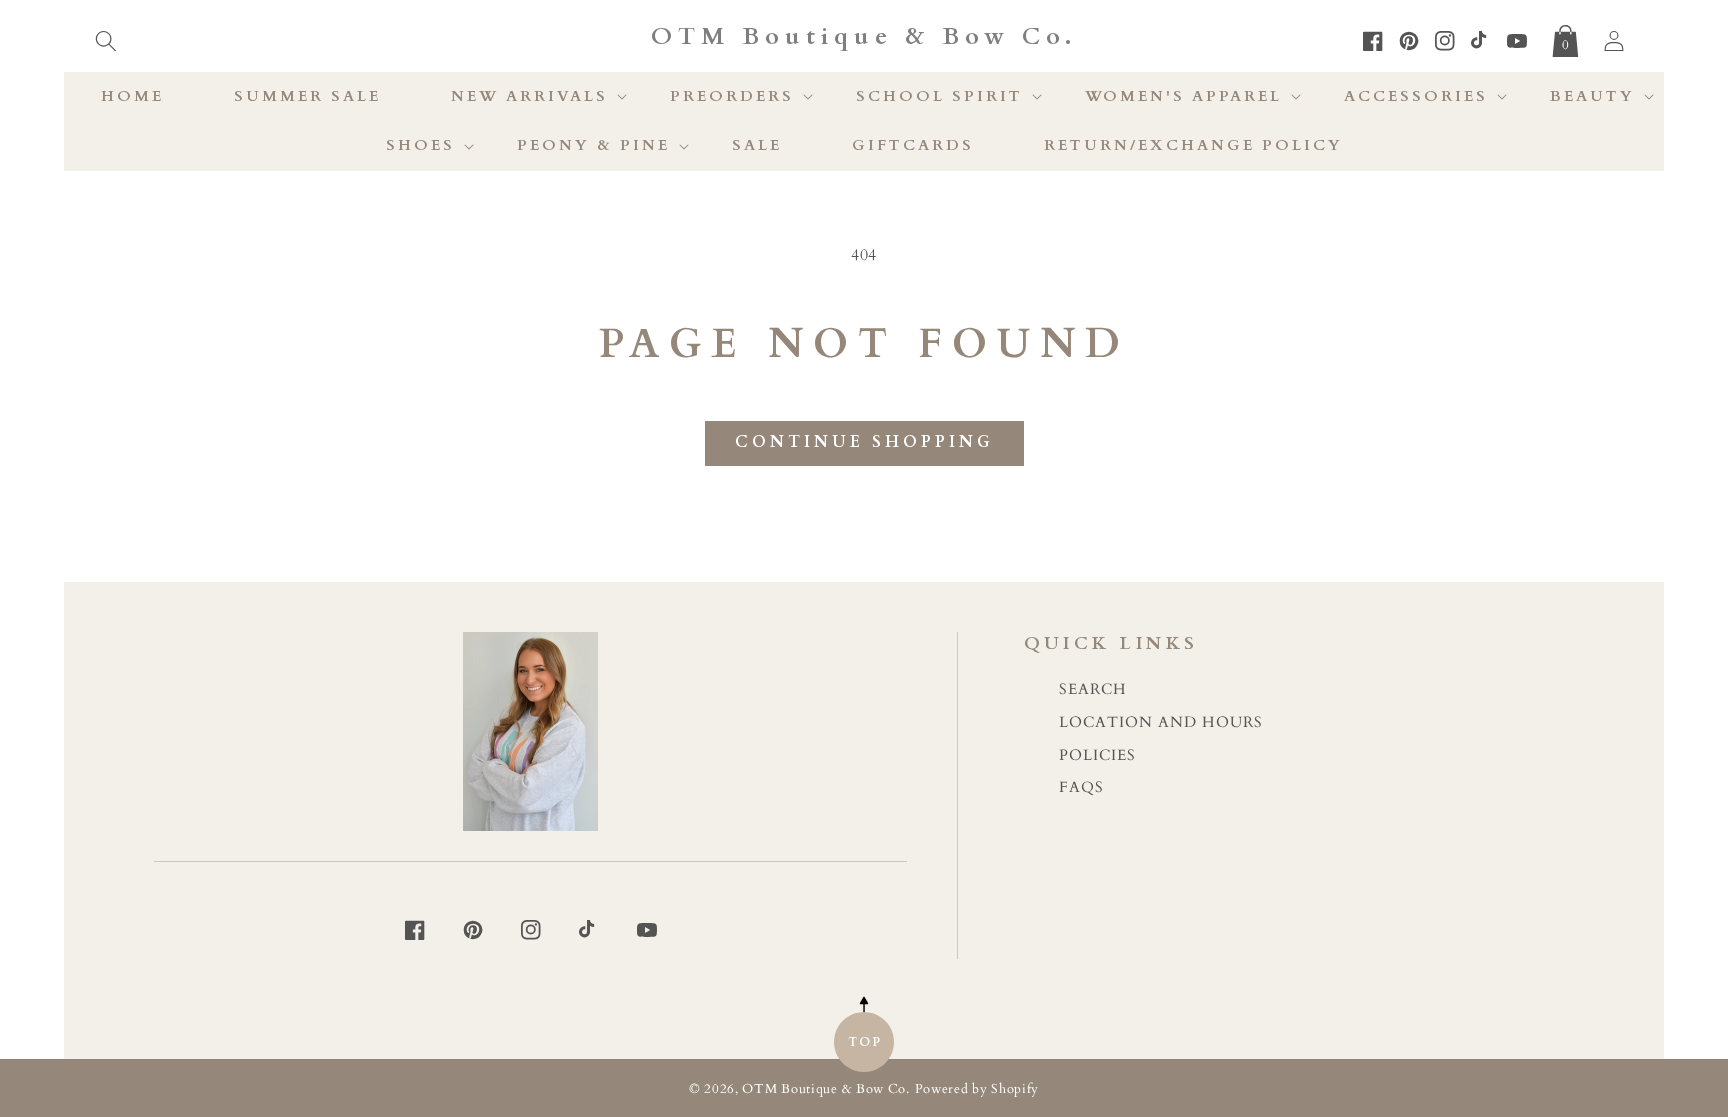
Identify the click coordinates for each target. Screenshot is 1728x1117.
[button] (106, 37)
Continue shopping (864, 442)
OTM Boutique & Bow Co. (825, 1089)
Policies (1097, 755)
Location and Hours (1161, 722)
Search (1093, 689)
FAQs (1081, 787)
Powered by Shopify (977, 1089)
